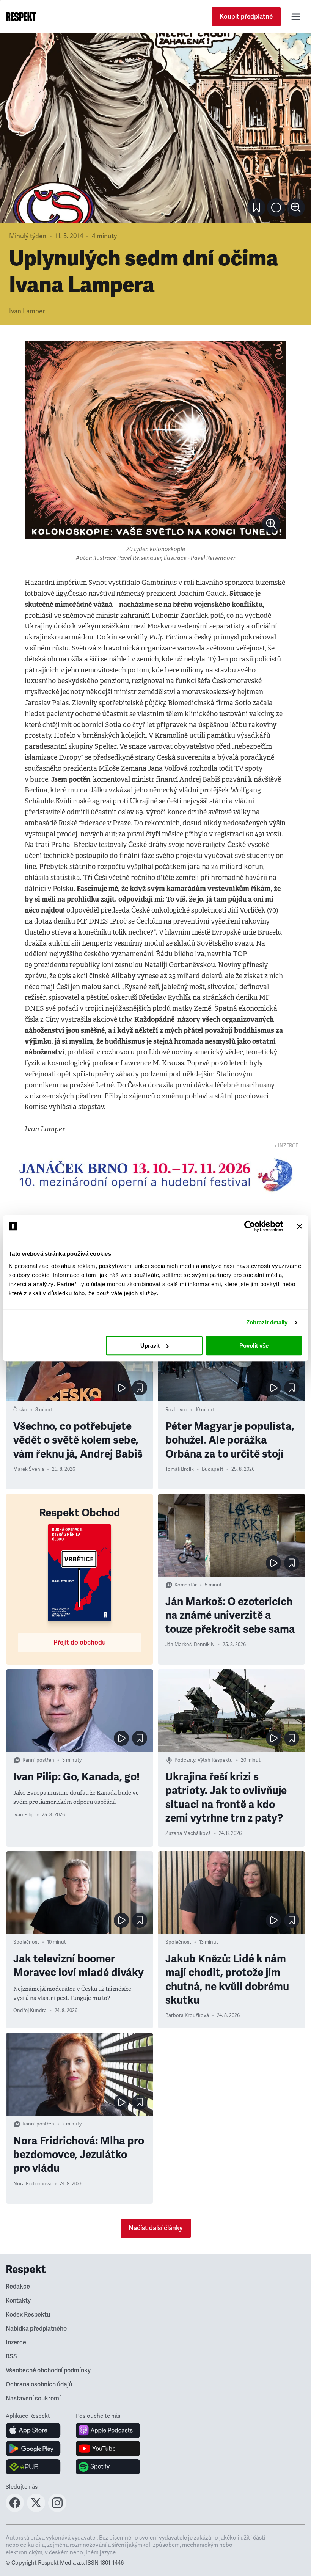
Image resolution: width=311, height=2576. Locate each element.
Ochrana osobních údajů (39, 2384)
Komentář (186, 1585)
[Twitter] (36, 2510)
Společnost (26, 1942)
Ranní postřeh (38, 1760)
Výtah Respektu (215, 1760)
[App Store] (33, 2430)
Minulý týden (28, 236)
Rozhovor (176, 1410)
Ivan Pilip (24, 1815)
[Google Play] (33, 2449)
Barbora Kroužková (187, 2015)
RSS (11, 2356)
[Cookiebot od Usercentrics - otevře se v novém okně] (250, 1226)
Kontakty (18, 2301)
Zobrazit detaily (267, 1322)
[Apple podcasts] (108, 2430)
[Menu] (296, 17)
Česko (20, 1410)
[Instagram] (57, 2510)
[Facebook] (15, 2510)
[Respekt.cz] (21, 17)
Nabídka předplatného (36, 2329)
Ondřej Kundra (30, 2011)
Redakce (18, 2287)
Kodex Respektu (28, 2315)
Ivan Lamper (27, 311)
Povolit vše (254, 1345)
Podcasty (185, 1760)
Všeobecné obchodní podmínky (48, 2370)
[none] (296, 207)
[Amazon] (33, 2467)
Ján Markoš (178, 1645)
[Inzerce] (155, 1175)
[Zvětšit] (155, 128)
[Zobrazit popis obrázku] (276, 207)
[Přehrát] (121, 1388)
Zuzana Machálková (188, 1833)
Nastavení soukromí (33, 2399)
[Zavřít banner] (300, 1226)
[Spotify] (108, 2467)
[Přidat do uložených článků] (140, 1388)
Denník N (204, 1645)
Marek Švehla (29, 1469)
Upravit (150, 1345)
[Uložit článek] (256, 207)
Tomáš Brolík (180, 1469)
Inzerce (16, 2342)
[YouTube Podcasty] (108, 2449)
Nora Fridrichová (32, 2184)
